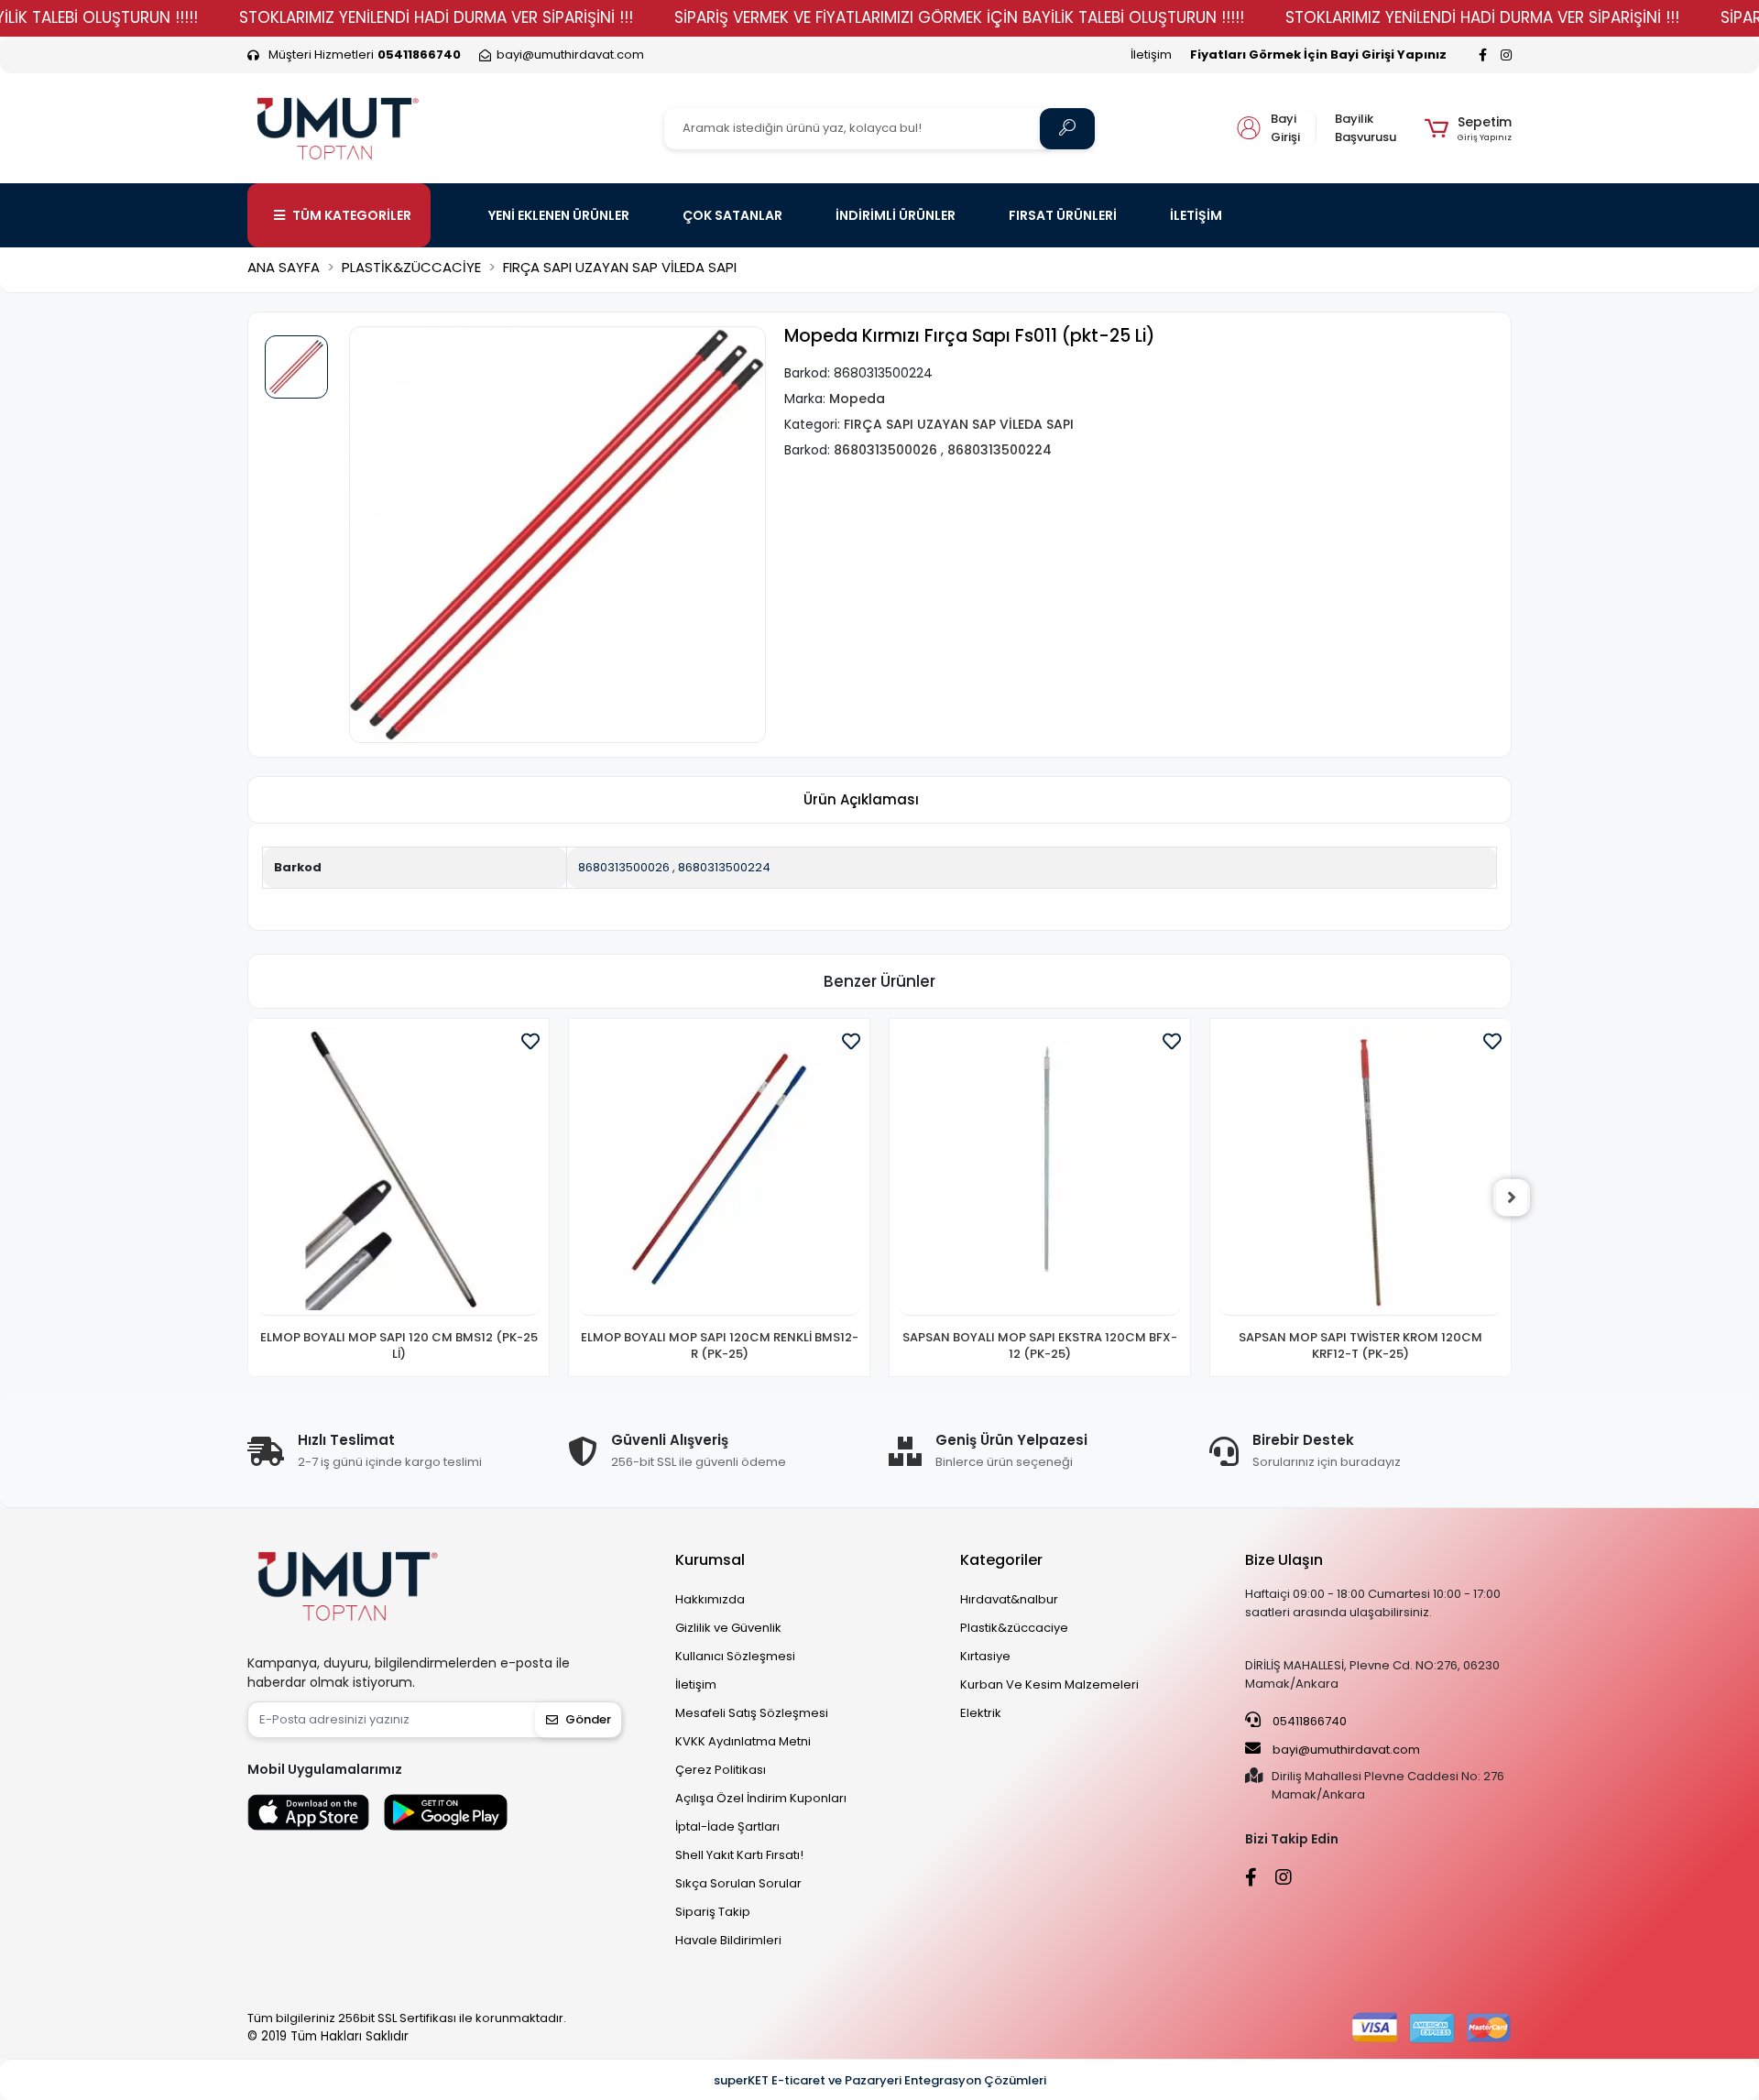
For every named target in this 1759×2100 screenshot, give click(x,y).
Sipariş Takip (713, 1912)
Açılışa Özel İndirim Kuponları (761, 1798)
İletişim (1151, 55)
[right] (1512, 1198)
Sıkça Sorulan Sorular (738, 1883)
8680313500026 (624, 867)
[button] (1468, 128)
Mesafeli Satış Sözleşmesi (752, 1713)
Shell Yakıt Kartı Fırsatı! (739, 1855)
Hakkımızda (710, 1599)
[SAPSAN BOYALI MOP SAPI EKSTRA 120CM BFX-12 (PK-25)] (1040, 1172)
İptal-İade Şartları (727, 1827)
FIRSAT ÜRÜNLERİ (1063, 215)
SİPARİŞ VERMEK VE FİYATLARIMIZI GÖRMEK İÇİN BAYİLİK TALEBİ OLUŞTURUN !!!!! (959, 17)
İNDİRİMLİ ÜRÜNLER (896, 215)
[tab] (861, 800)
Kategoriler (1001, 1560)
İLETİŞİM (1196, 215)
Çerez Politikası (721, 1770)
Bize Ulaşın (1284, 1560)
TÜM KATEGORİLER (352, 215)
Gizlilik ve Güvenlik (728, 1628)
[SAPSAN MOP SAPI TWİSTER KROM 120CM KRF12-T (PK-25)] (1360, 1172)
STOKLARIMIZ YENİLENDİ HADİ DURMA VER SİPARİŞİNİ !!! (436, 17)
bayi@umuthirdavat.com (1345, 1750)
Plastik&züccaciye (1014, 1628)
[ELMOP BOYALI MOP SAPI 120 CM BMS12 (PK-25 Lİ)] (399, 1172)
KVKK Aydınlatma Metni (743, 1741)
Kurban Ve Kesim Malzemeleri (1049, 1684)
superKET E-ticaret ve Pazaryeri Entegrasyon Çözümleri (880, 2080)
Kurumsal (710, 1560)
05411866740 (1308, 1721)
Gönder (588, 1719)
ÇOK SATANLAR (732, 215)
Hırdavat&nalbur (1009, 1599)
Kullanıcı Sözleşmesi (735, 1656)
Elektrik (981, 1713)
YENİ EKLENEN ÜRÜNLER (559, 215)
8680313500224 (724, 867)
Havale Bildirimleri (728, 1940)
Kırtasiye (985, 1656)
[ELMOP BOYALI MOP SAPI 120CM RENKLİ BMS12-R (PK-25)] (719, 1172)
